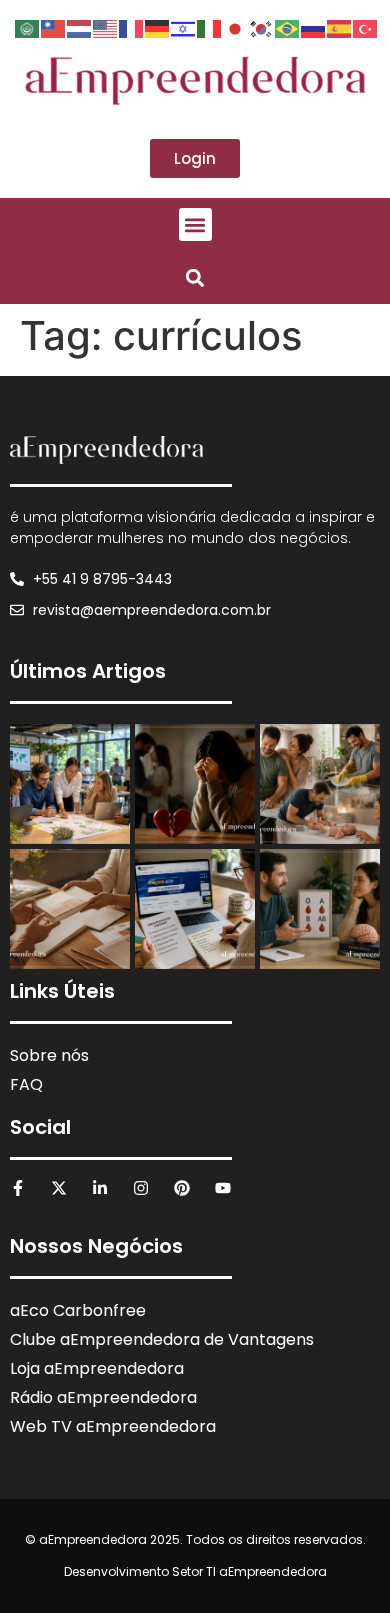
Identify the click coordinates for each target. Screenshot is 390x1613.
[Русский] (314, 27)
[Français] (132, 27)
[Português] (288, 27)
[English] (106, 27)
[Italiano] (210, 27)
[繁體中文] (54, 27)
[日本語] (236, 27)
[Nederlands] (80, 27)
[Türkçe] (366, 27)
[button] (195, 224)
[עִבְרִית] (184, 27)
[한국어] (262, 27)
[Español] (340, 27)
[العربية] (28, 27)
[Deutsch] (158, 27)
